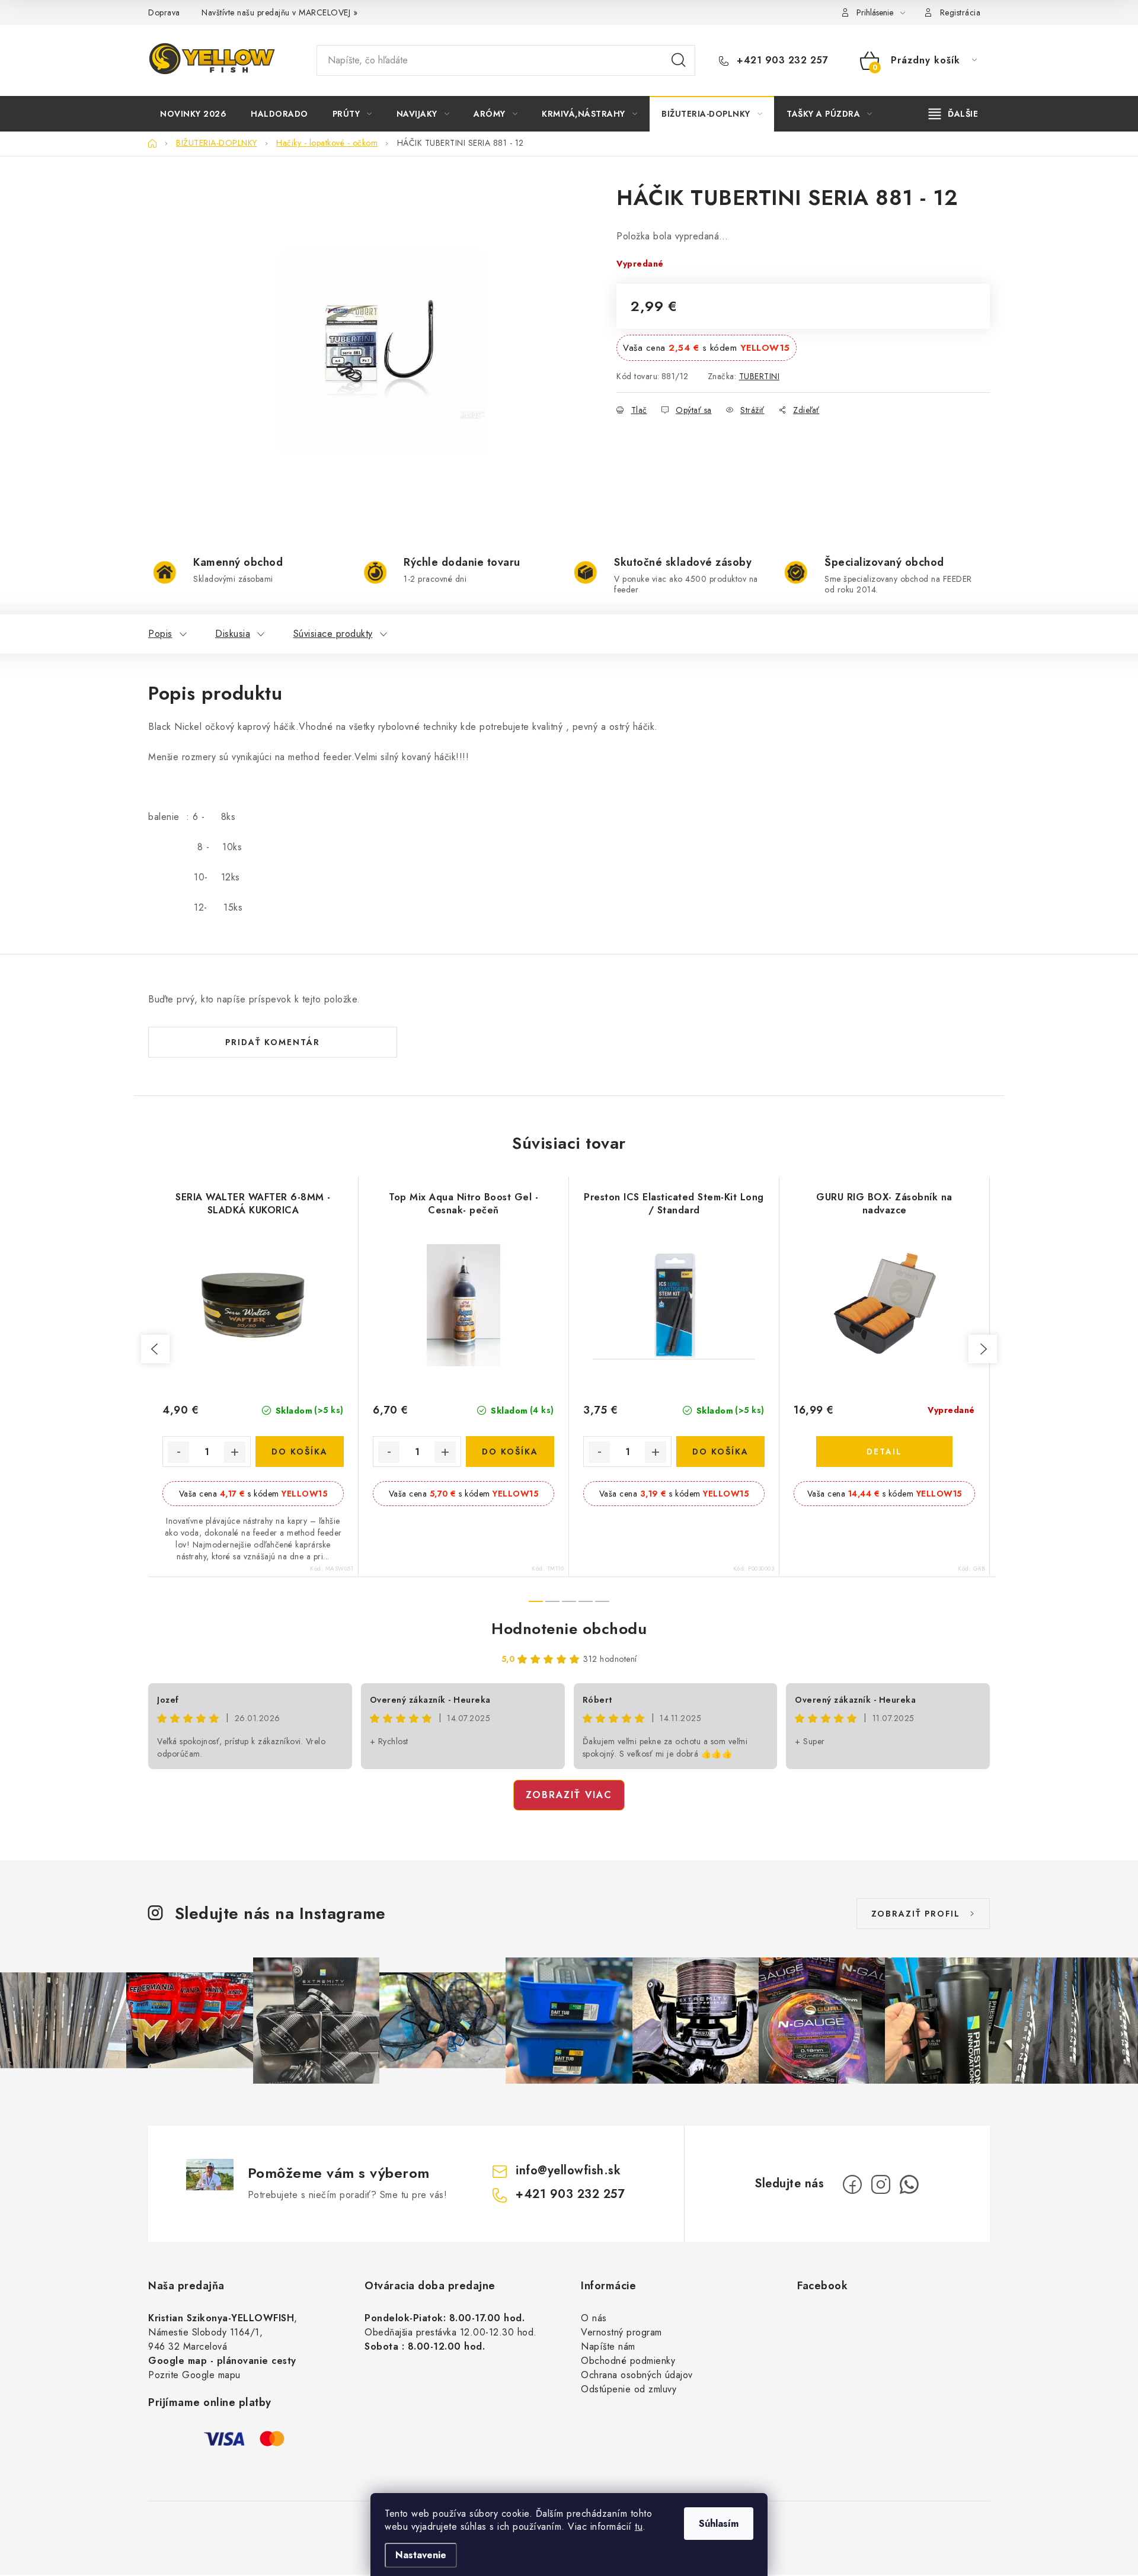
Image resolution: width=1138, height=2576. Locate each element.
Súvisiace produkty (333, 634)
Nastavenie (421, 2555)
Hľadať (679, 60)
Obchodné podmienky (628, 2361)
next (983, 1349)
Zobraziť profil (916, 1914)
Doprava (164, 12)
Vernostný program (621, 2332)
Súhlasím (719, 2524)
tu (639, 2527)
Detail (884, 1452)
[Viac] (954, 114)
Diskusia (233, 634)
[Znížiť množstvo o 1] (178, 1452)
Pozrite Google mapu (194, 2375)
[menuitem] (193, 114)
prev (155, 1349)
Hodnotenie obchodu (569, 1629)
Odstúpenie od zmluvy (629, 2389)
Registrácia (960, 12)
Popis (160, 634)
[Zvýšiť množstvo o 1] (235, 1452)
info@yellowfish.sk (568, 2170)
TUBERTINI (760, 376)
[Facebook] (852, 2184)
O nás (594, 2318)
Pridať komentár (273, 1042)
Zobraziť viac (569, 1795)
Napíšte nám (608, 2346)
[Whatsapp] (909, 2184)
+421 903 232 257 (781, 60)
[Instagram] (881, 2184)
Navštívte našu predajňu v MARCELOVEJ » (279, 12)
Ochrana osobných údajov (637, 2375)
